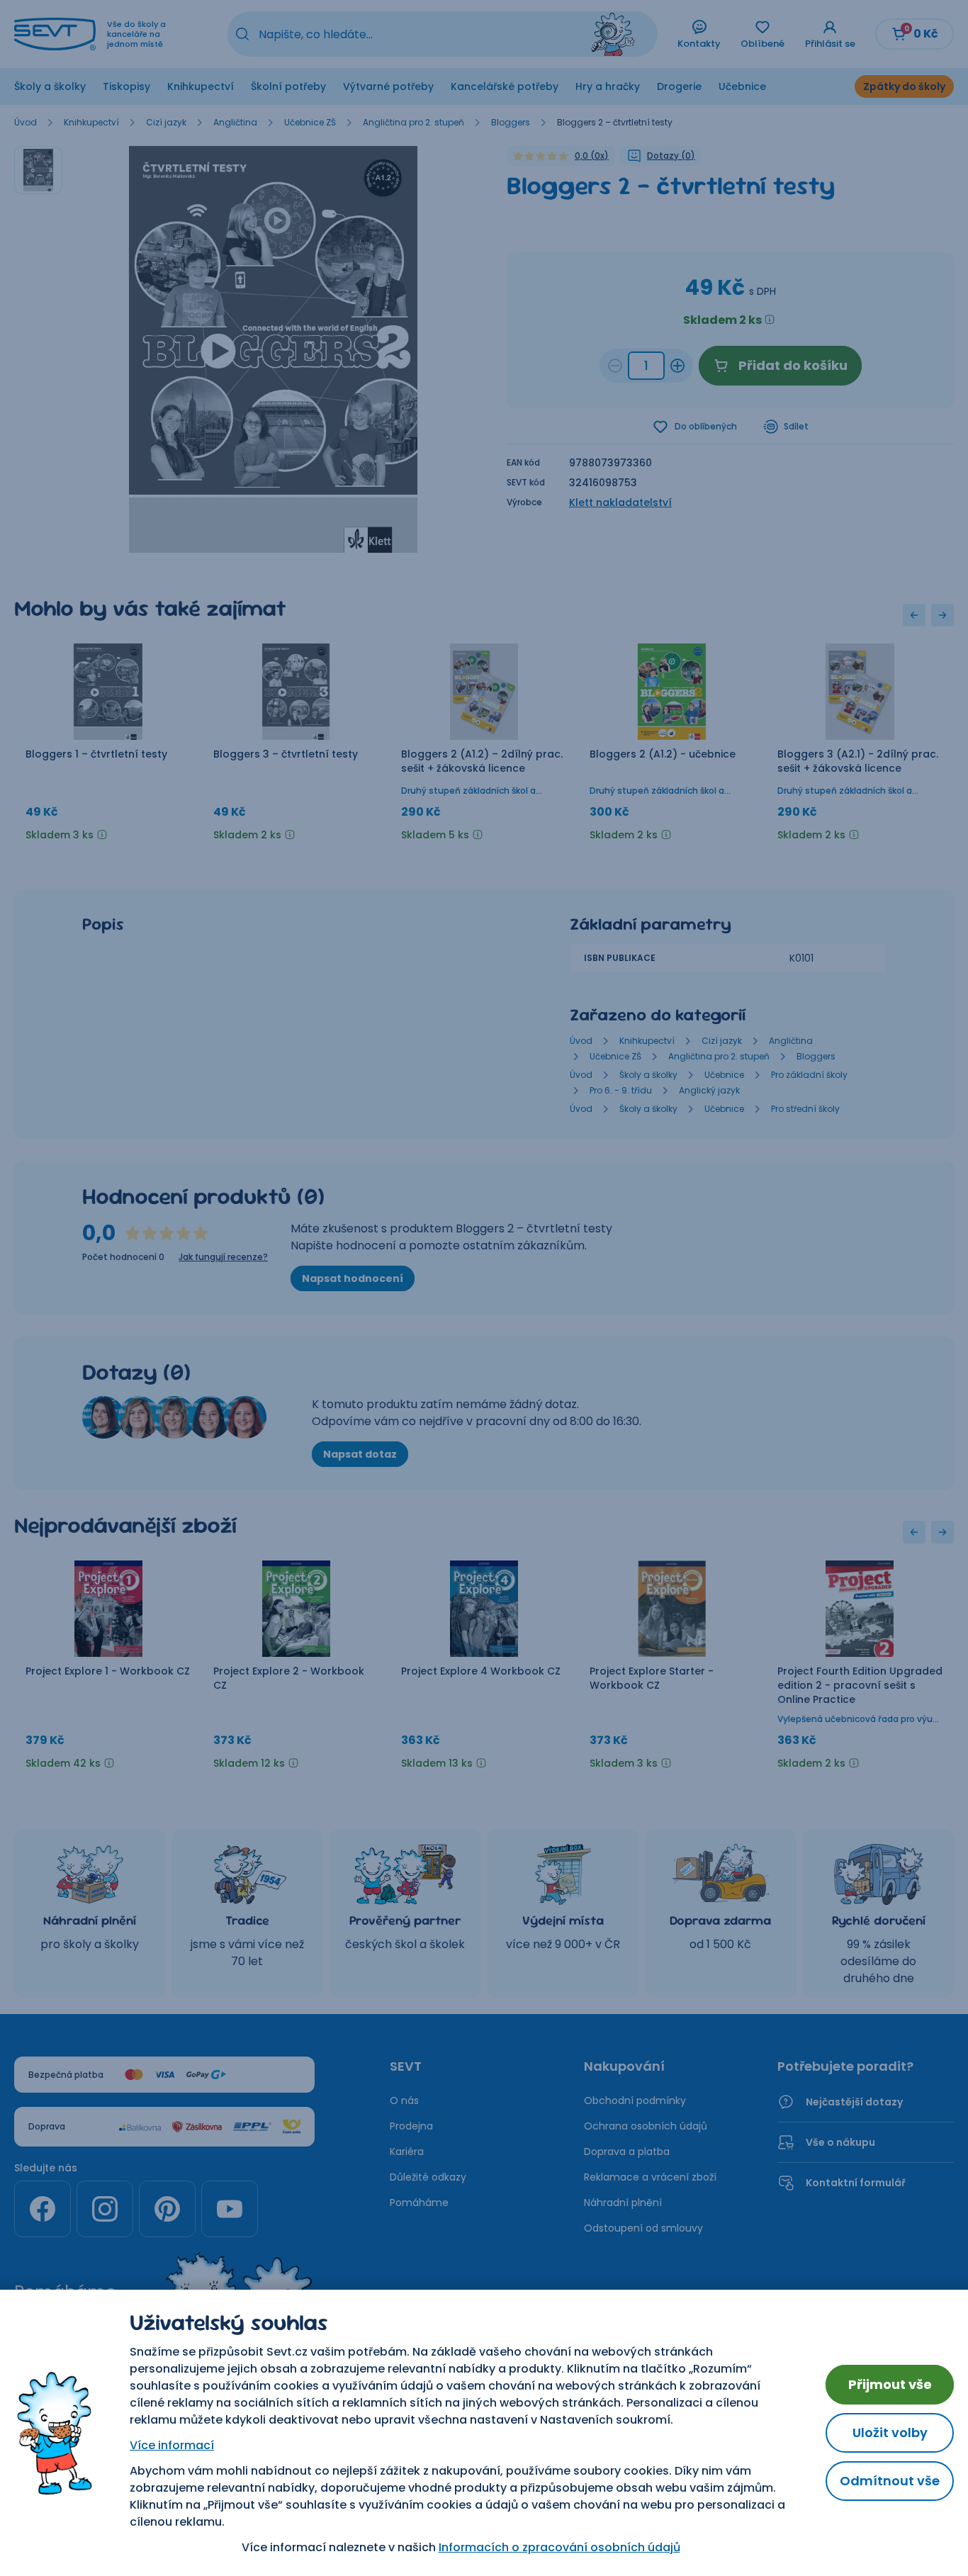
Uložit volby (890, 2432)
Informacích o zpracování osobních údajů (559, 2547)
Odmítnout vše (890, 2481)
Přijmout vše (890, 2384)
